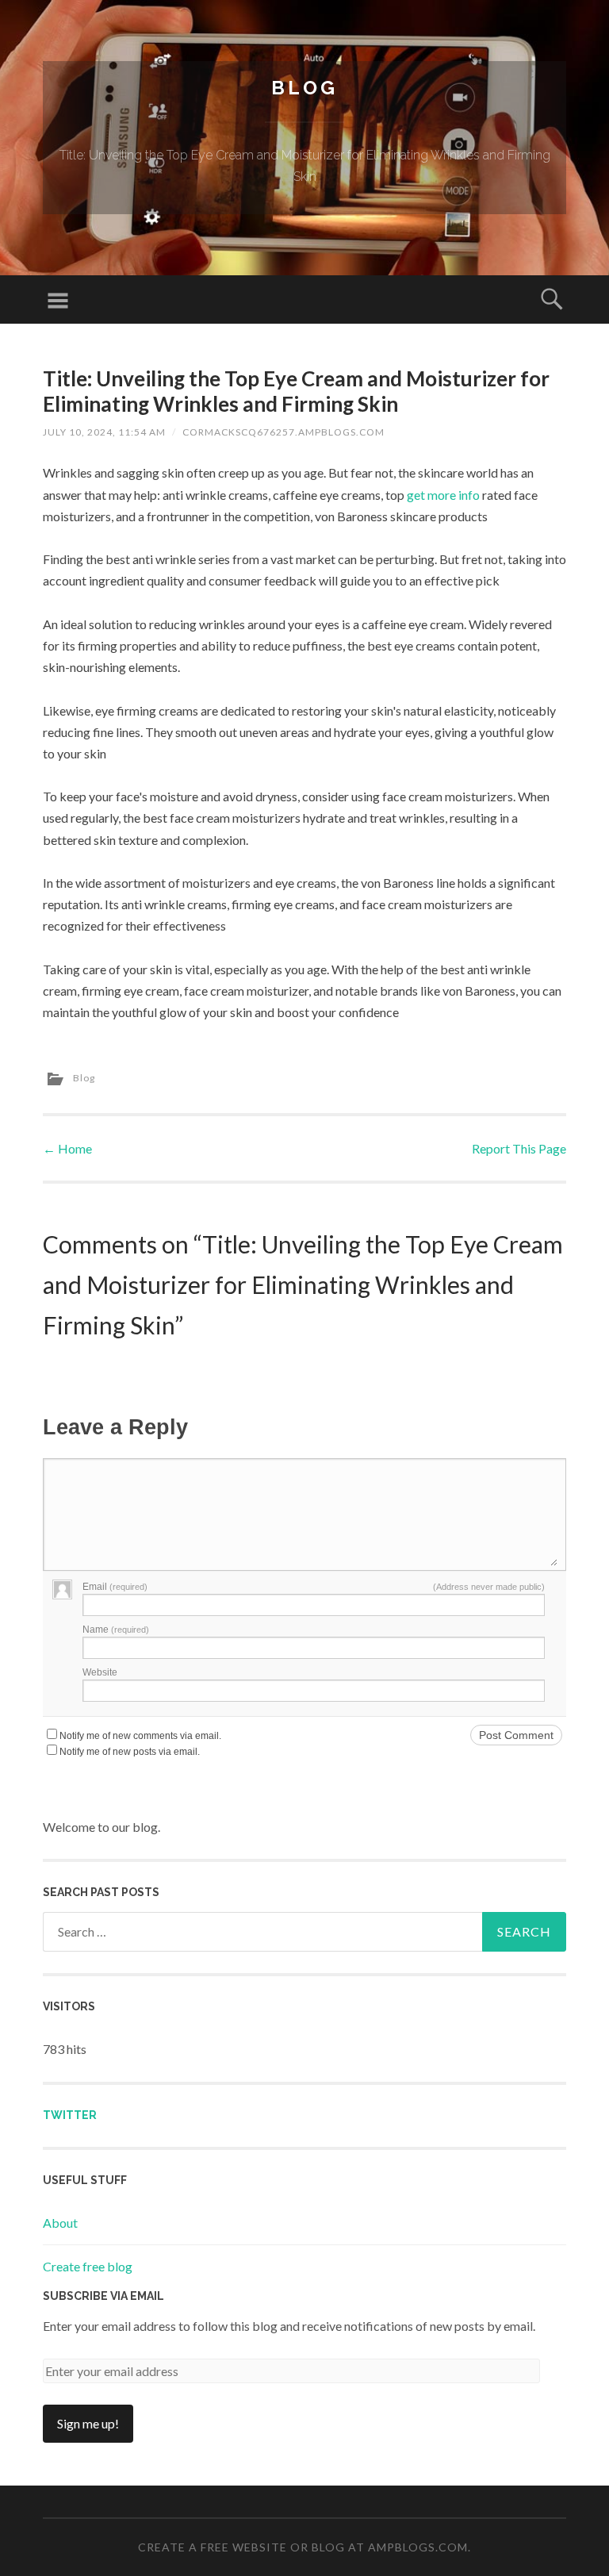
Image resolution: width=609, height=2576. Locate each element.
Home (67, 1148)
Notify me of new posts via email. (130, 1752)
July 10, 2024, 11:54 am (104, 432)
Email (115, 1587)
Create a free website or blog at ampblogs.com (303, 2547)
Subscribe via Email (103, 2296)
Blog (304, 88)
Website (100, 1672)
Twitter (70, 2115)
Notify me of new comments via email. (140, 1736)
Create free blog (88, 2266)
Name (116, 1630)
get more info (443, 495)
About (60, 2223)
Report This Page (519, 1148)
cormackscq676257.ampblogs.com (283, 432)
